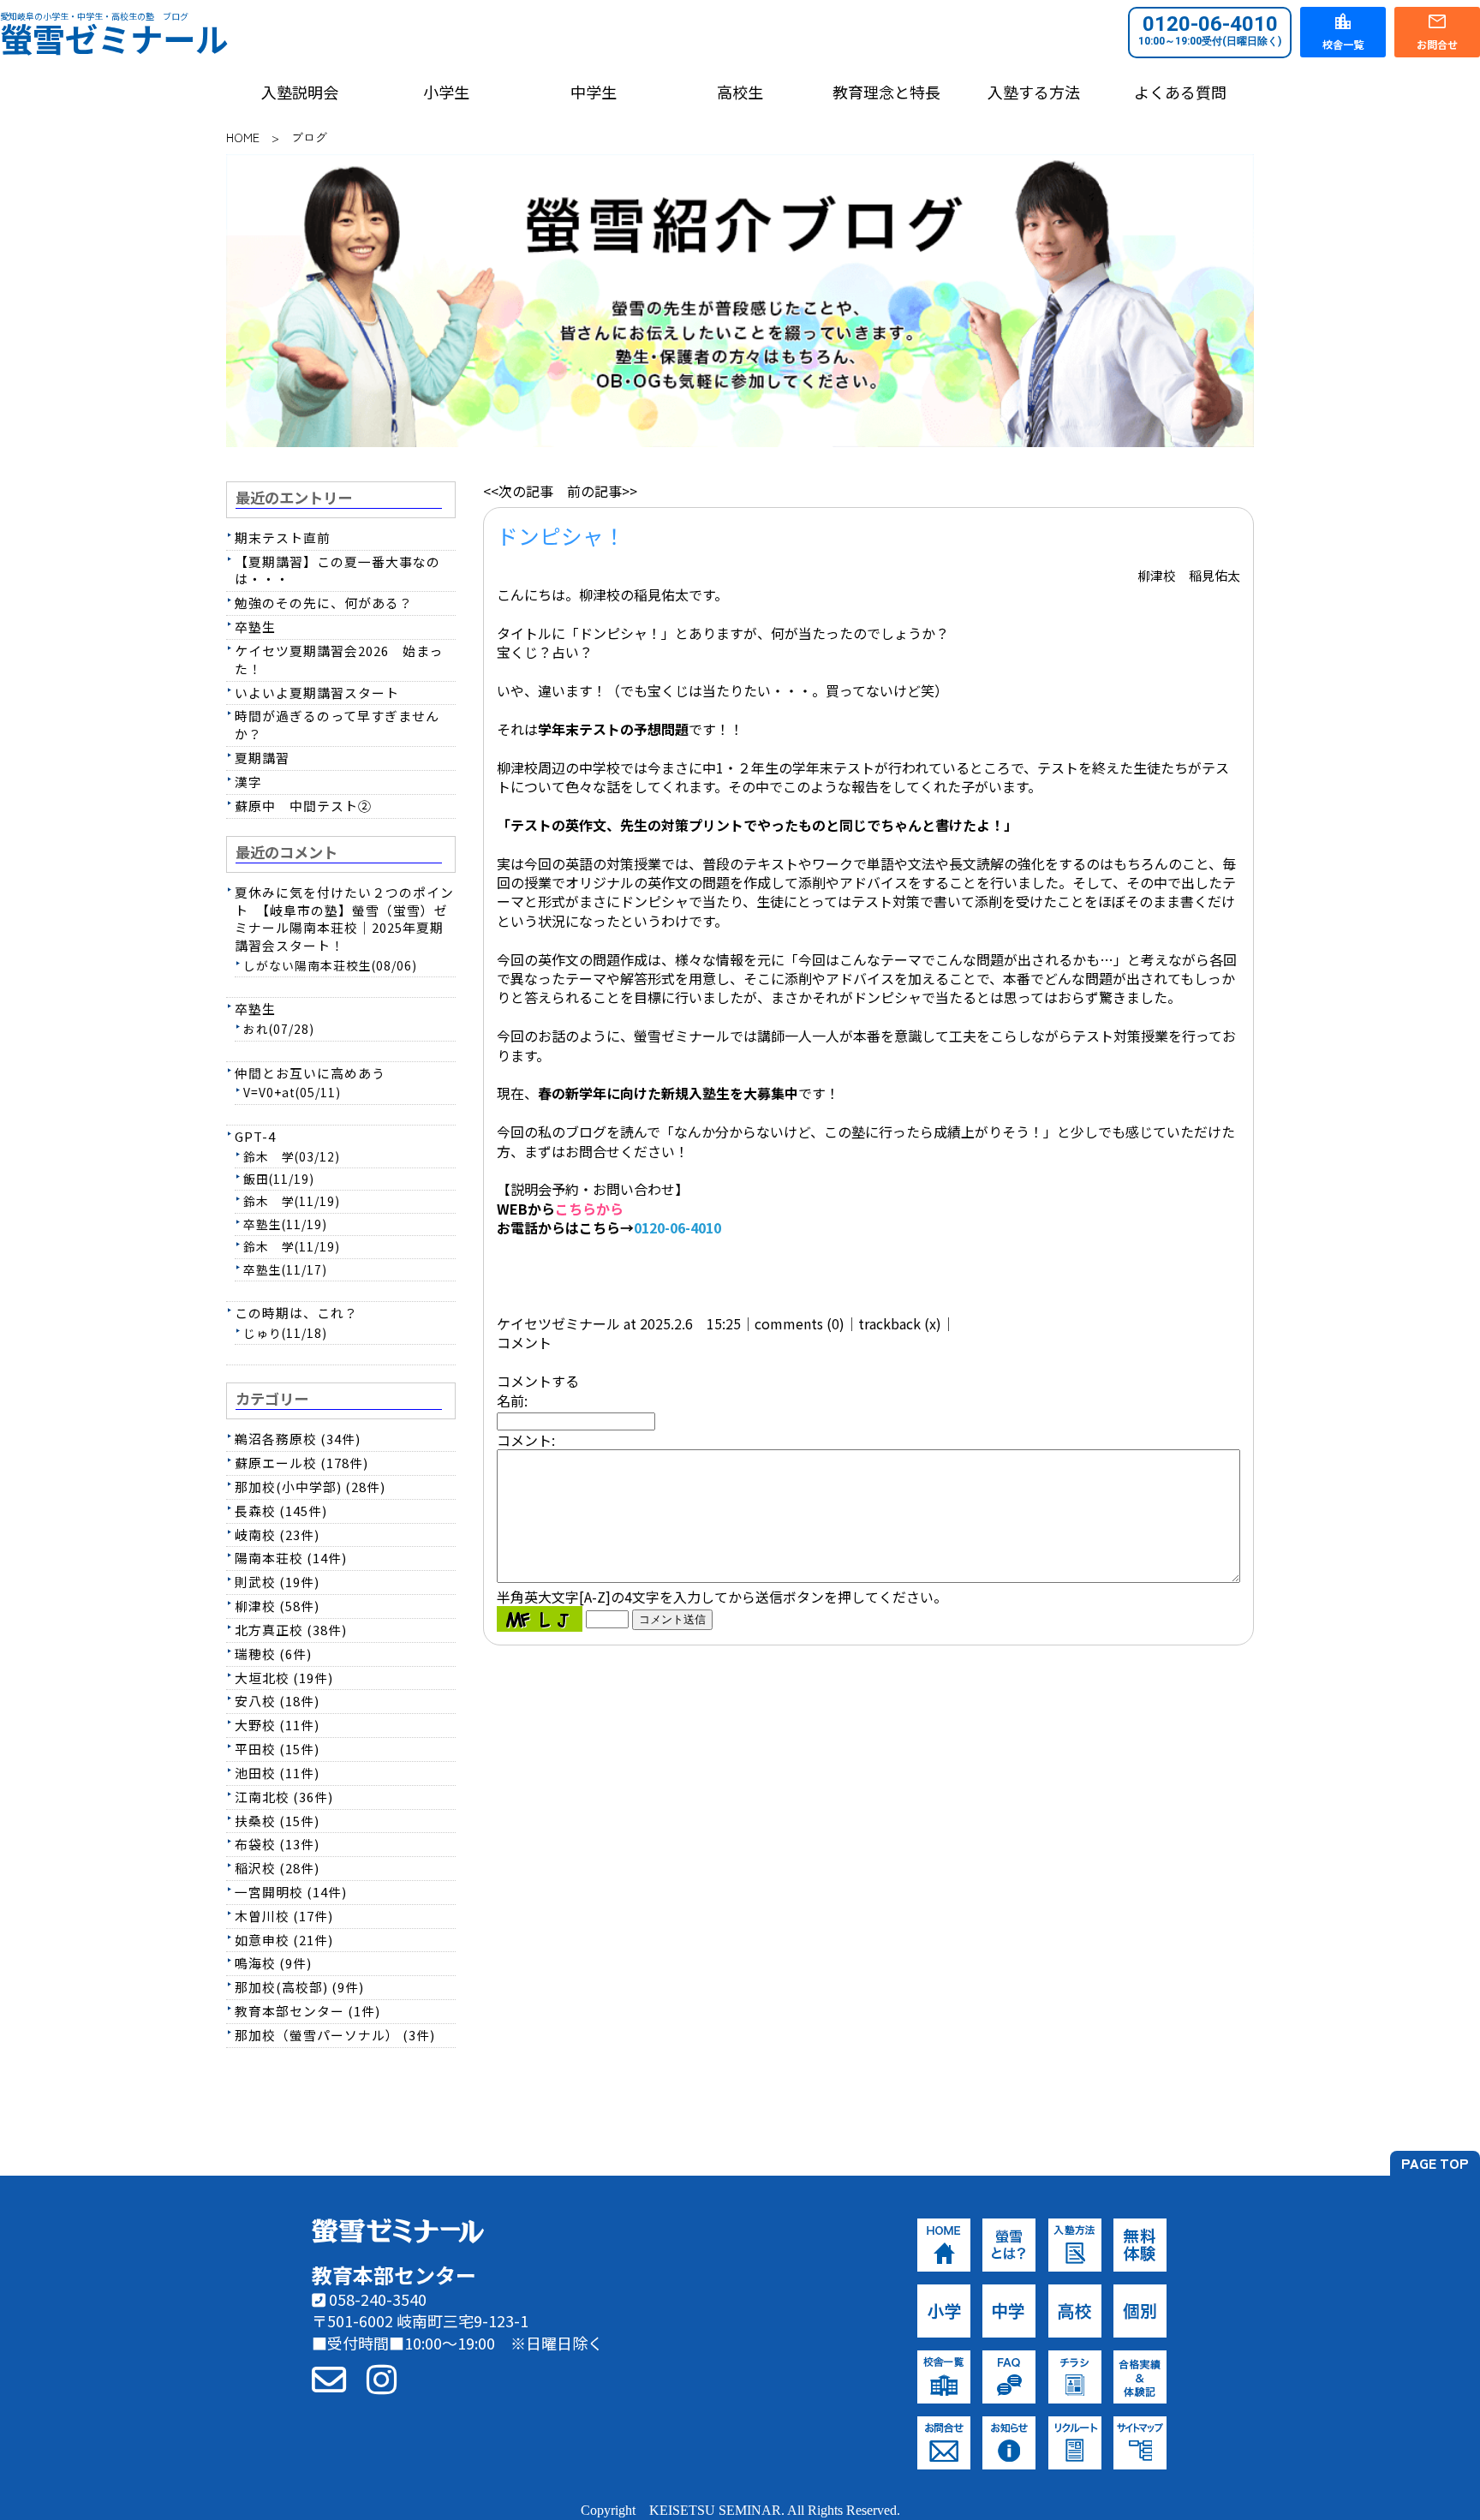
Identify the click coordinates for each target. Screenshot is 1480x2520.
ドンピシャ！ (561, 535)
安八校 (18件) (277, 1701)
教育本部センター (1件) (307, 2011)
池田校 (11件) (277, 1773)
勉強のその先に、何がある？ (324, 603)
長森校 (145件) (281, 1511)
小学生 (446, 92)
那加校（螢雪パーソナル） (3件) (335, 2035)
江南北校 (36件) (284, 1797)
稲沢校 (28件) (277, 1868)
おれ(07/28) (279, 1029)
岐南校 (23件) (277, 1535)
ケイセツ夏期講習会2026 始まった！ (339, 660)
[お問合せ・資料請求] (329, 2378)
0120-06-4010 (1210, 30)
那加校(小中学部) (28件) (310, 1487)
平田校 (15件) (277, 1749)
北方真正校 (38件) (291, 1630)
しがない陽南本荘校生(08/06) (330, 965)
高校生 (740, 92)
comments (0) (800, 1323)
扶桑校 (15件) (277, 1821)
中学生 (594, 92)
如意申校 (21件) (284, 1940)
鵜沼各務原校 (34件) (298, 1439)
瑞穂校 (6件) (273, 1654)
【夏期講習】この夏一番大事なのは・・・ (337, 570)
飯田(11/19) (279, 1179)
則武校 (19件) (277, 1582)
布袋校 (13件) (277, 1844)
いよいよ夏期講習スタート (317, 693)
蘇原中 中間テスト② (303, 806)
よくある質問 (1180, 92)
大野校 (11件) (277, 1725)
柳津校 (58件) (277, 1606)
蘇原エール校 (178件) (301, 1463)
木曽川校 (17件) (284, 1916)
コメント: (526, 1440)
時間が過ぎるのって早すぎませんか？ (337, 725)
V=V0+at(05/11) (292, 1092)
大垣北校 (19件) (284, 1678)
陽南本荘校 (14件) (291, 1558)
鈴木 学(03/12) (292, 1156)
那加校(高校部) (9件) (299, 1987)
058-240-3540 (376, 2299)
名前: (512, 1400)
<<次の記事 (518, 491)
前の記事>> (602, 491)
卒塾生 (255, 627)
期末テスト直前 (283, 537)
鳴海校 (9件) (273, 1963)
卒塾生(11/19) (285, 1224)
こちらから (589, 1209)
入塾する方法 (1034, 92)
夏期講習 (262, 758)
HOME (243, 137)
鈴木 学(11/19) (292, 1201)
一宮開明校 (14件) (291, 1892)
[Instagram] (382, 2378)
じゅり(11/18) (285, 1333)
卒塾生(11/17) (285, 1269)
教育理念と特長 (886, 92)
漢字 (248, 782)
